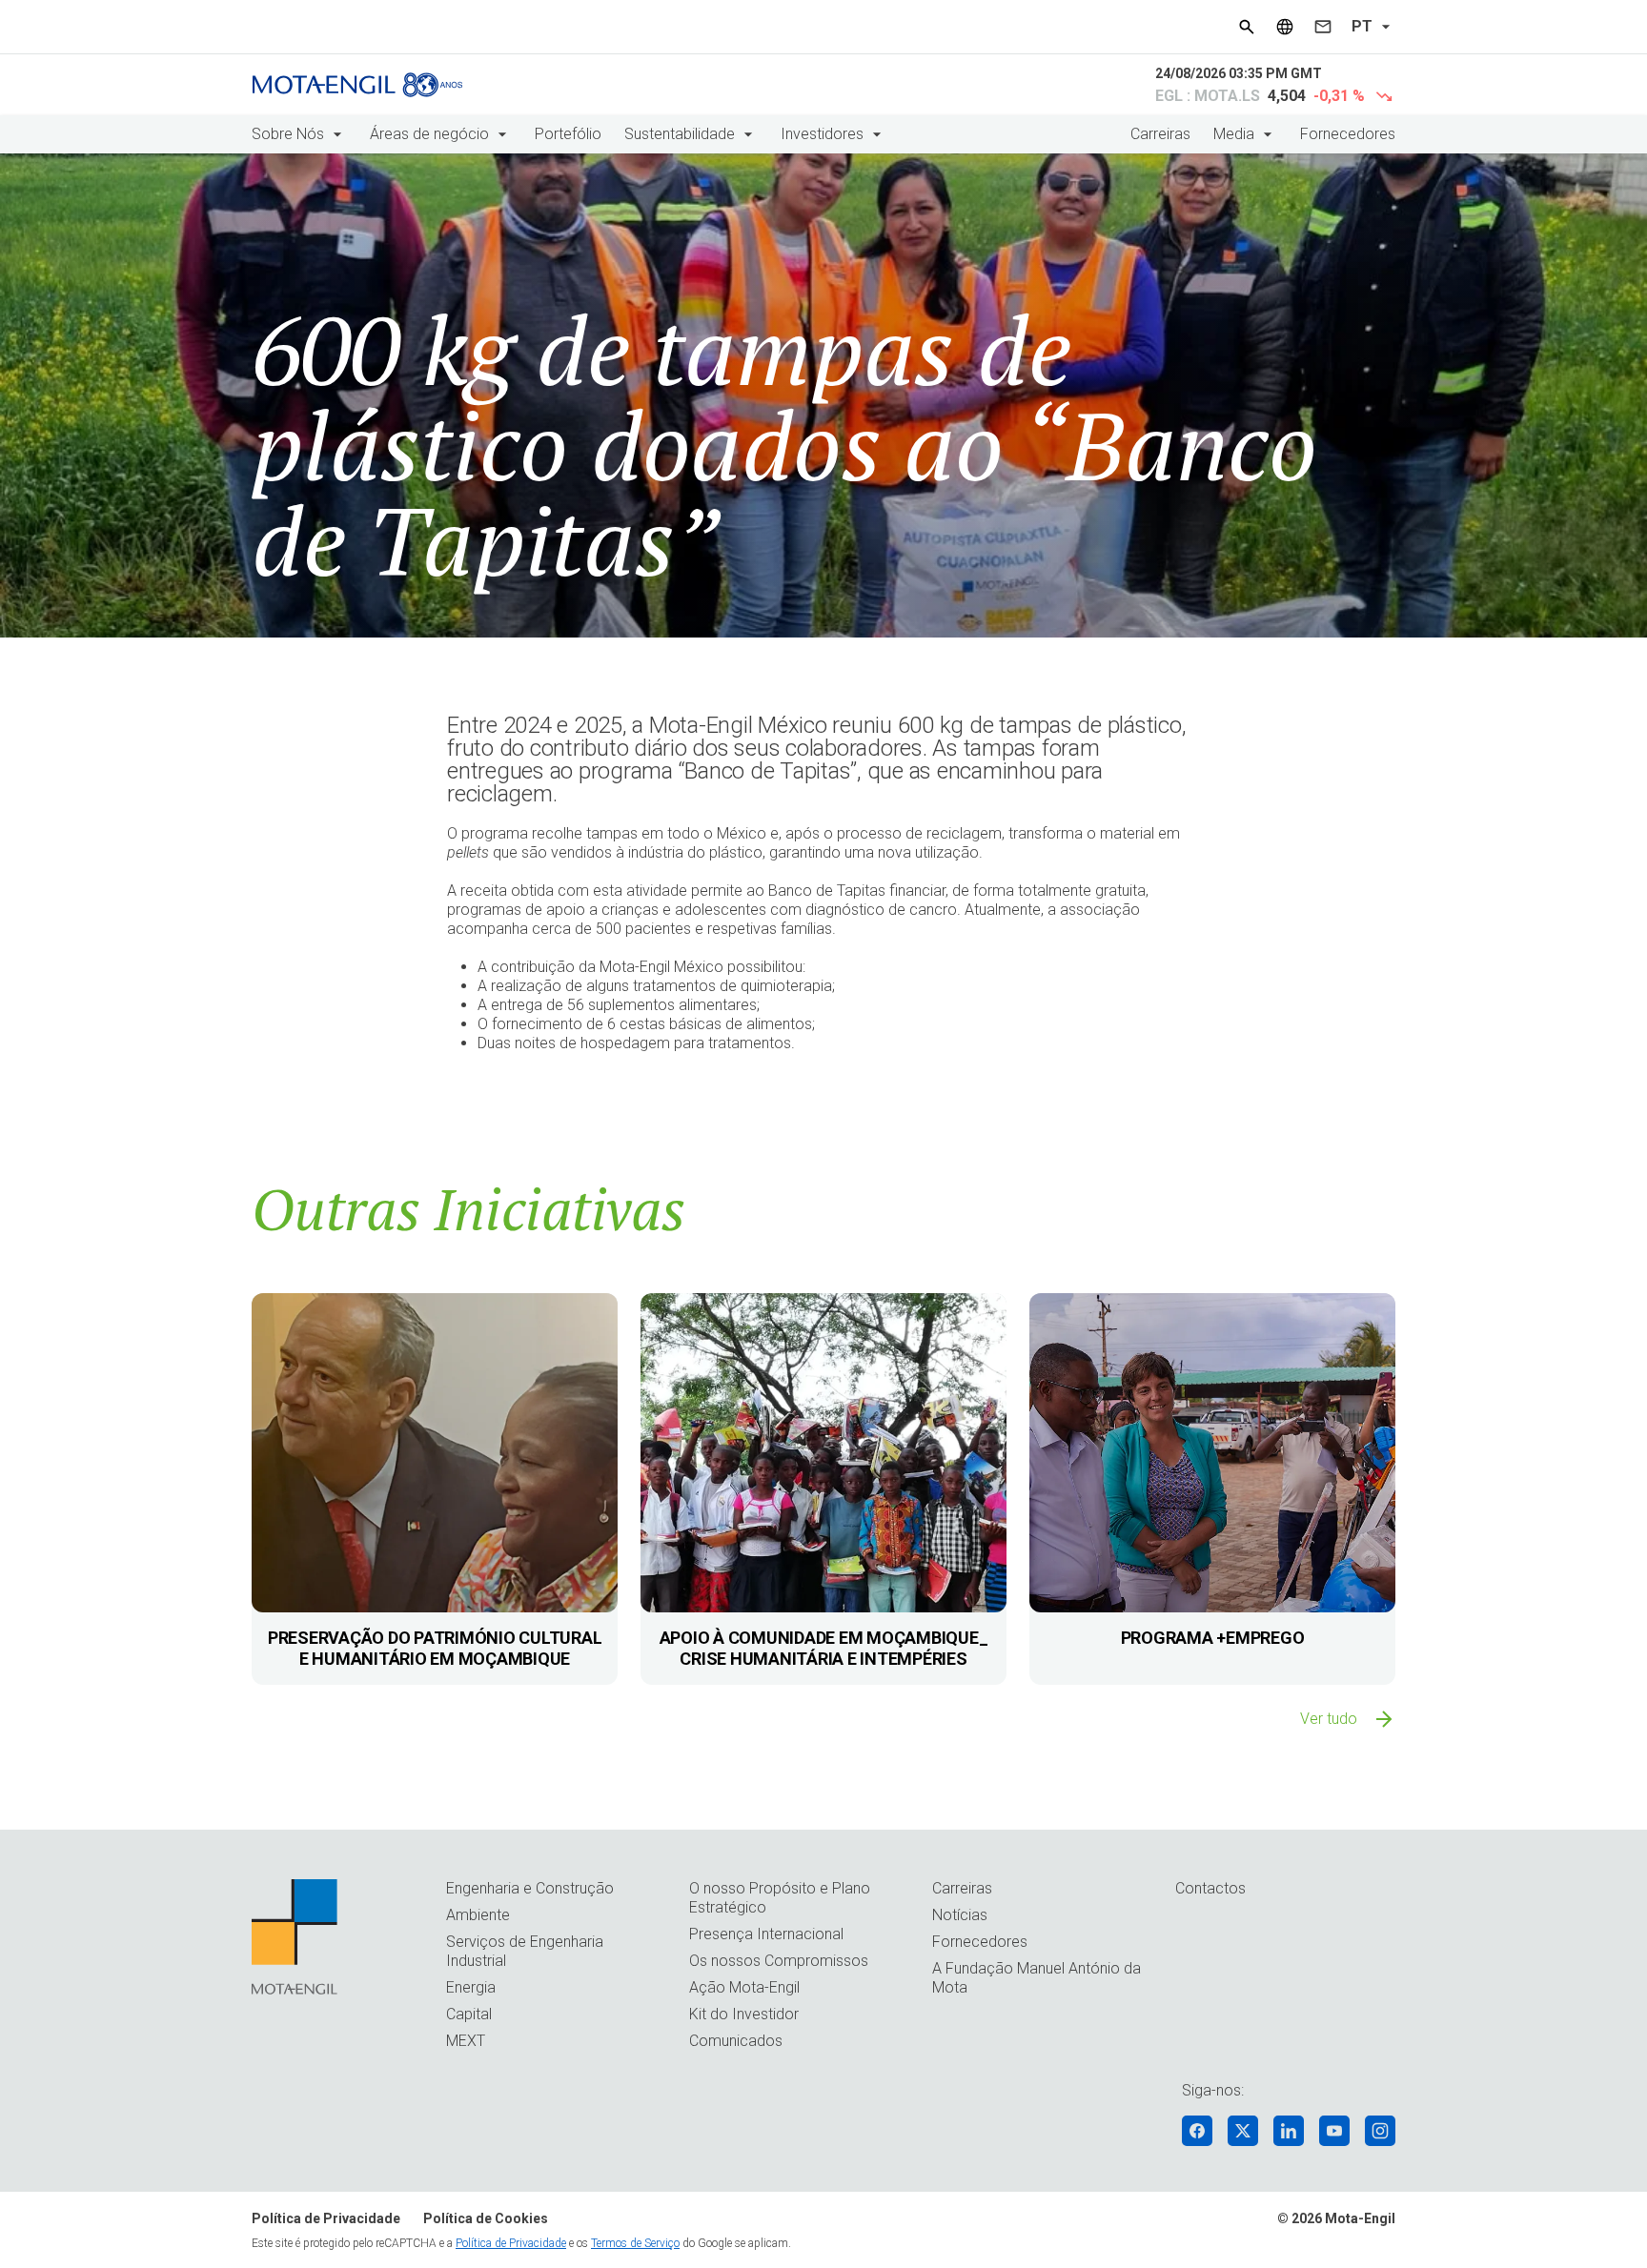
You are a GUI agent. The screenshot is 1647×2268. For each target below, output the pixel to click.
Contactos (1210, 1888)
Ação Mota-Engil (744, 1987)
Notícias (960, 1915)
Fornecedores (1348, 134)
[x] (1243, 2131)
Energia (471, 1987)
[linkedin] (1289, 2131)
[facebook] (1197, 2131)
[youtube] (1334, 2131)
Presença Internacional (766, 1934)
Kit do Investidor (744, 2014)
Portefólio (568, 134)
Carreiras (1160, 134)
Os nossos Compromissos (779, 1961)
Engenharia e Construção (530, 1888)
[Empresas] (1285, 27)
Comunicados (736, 2041)
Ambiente (478, 1915)
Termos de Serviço (635, 2243)
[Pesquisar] (1247, 27)
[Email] (1323, 27)
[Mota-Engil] (357, 85)
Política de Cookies (486, 2218)
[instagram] (1380, 2131)
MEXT (466, 2041)
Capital (469, 2014)
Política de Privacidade (326, 2218)
